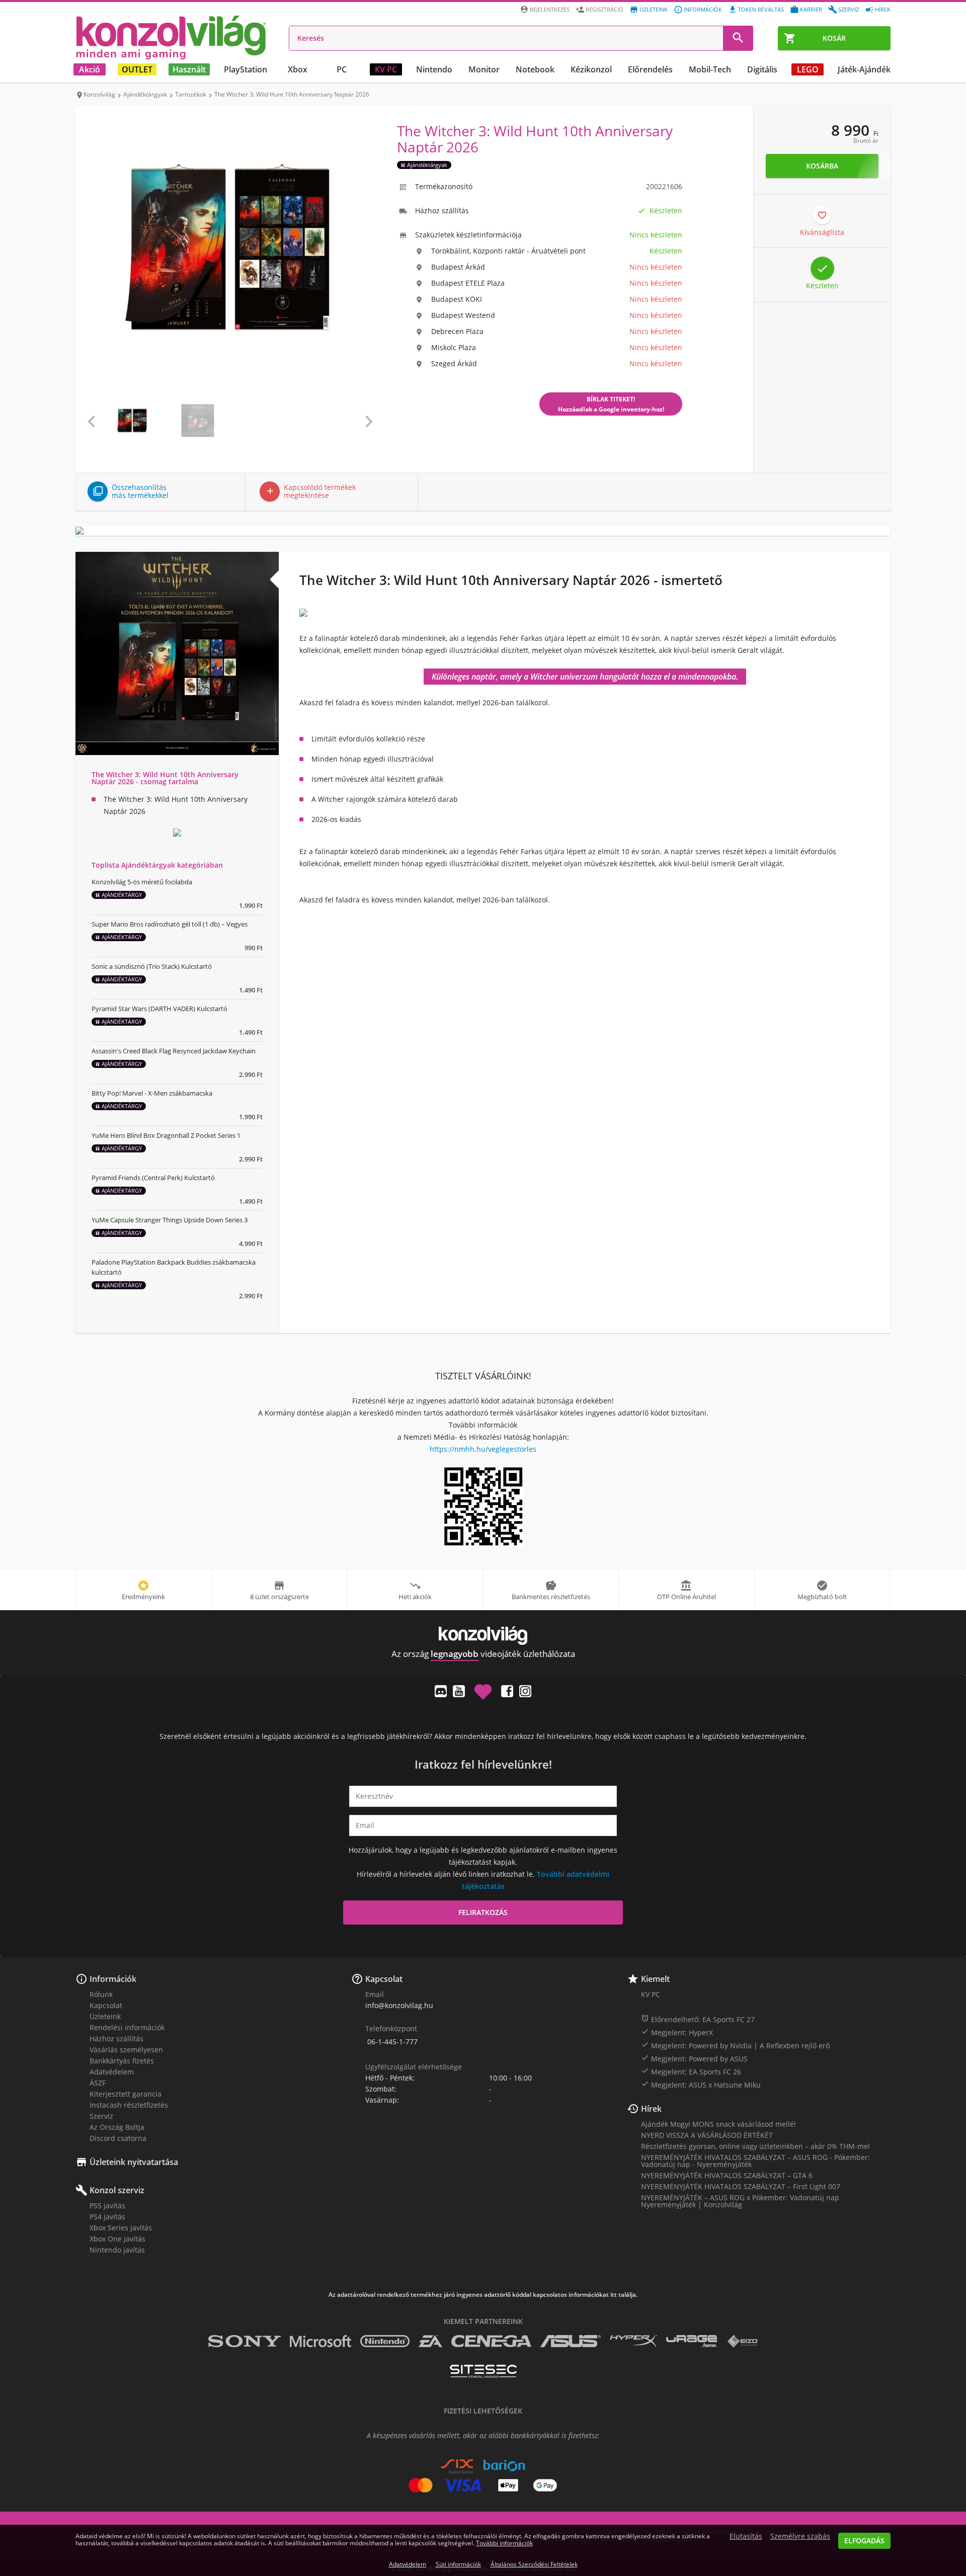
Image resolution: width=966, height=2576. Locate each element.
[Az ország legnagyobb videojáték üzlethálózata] (171, 37)
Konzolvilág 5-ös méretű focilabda (142, 882)
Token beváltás (761, 9)
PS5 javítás (107, 2206)
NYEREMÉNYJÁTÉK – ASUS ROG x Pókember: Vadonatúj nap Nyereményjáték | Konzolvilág (740, 2201)
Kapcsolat (106, 2005)
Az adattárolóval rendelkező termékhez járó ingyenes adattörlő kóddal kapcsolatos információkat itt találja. (483, 2295)
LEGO (808, 69)
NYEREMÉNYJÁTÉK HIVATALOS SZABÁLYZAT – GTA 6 (727, 2175)
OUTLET (137, 69)
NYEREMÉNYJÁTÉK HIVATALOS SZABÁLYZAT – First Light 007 (741, 2186)
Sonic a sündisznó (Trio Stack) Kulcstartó (152, 966)
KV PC (386, 69)
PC (342, 69)
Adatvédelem (112, 2072)
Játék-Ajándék (864, 69)
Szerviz (849, 9)
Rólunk (101, 1994)
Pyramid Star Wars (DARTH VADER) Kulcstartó (159, 1009)
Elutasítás (746, 2536)
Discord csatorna (118, 2138)
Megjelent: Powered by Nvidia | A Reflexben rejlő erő (735, 2045)
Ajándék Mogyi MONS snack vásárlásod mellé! (718, 2124)
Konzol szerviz (117, 2190)
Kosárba (822, 166)
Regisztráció (605, 9)
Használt (189, 69)
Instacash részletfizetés (129, 2105)
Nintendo (434, 69)
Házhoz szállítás (116, 2039)
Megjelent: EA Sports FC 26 (691, 2071)
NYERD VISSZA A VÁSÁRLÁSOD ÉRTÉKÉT (707, 2135)
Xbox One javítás (117, 2239)
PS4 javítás (107, 2217)
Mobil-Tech (710, 69)
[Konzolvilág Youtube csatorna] (459, 1691)
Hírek (883, 9)
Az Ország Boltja (117, 2127)
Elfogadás (864, 2541)
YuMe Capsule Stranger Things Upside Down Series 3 (170, 1220)
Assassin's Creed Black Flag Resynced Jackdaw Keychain (174, 1051)
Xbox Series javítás (121, 2228)
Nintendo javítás (117, 2250)
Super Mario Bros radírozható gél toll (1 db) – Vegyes (170, 924)
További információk (504, 2543)
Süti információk (458, 2564)
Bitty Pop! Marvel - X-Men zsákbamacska (152, 1093)
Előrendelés (650, 69)
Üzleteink (654, 9)
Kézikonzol (591, 69)
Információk (703, 9)
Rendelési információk (127, 2027)
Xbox (298, 69)
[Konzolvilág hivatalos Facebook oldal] (507, 1691)
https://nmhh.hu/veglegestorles (483, 1449)
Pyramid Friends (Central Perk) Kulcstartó (153, 1178)
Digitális (762, 69)
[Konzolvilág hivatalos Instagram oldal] (525, 1691)
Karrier (811, 9)
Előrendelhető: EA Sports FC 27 (698, 2019)
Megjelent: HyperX (677, 2032)
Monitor (484, 69)
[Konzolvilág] (483, 1636)
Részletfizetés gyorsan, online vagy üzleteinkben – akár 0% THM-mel (755, 2146)
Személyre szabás (800, 2536)
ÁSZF (98, 2083)
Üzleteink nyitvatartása (134, 2162)
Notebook (535, 69)
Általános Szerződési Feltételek (534, 2564)
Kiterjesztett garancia (126, 2094)
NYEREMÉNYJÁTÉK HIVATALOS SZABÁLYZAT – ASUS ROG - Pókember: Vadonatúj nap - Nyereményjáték (755, 2161)
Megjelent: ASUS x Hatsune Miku (701, 2085)
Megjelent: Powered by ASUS (694, 2058)
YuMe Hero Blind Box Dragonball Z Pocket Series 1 (166, 1135)
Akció (90, 69)
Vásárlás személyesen (126, 2050)
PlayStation (246, 69)
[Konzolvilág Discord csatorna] (441, 1691)
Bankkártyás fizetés (122, 2061)
